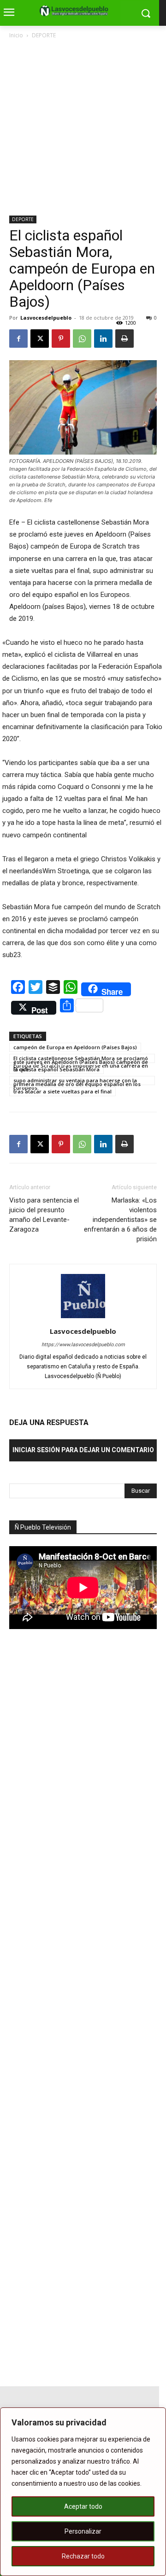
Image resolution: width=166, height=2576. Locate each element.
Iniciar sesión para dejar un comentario (83, 1450)
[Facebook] (18, 339)
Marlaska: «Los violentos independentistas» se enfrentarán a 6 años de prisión (120, 1220)
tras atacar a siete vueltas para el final (62, 1091)
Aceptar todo (83, 2506)
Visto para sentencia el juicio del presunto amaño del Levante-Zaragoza (44, 1215)
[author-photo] (83, 1318)
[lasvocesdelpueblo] (76, 11)
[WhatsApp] (82, 339)
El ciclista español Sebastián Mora (56, 1069)
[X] (40, 339)
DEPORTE (44, 35)
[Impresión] (125, 339)
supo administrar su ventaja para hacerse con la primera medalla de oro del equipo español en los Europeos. (77, 1081)
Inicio (16, 35)
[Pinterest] (61, 339)
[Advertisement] (83, 128)
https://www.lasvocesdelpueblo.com (83, 1345)
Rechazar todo (83, 2556)
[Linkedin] (103, 339)
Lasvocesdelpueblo (46, 318)
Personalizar (83, 2531)
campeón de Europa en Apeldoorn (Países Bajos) (75, 1047)
